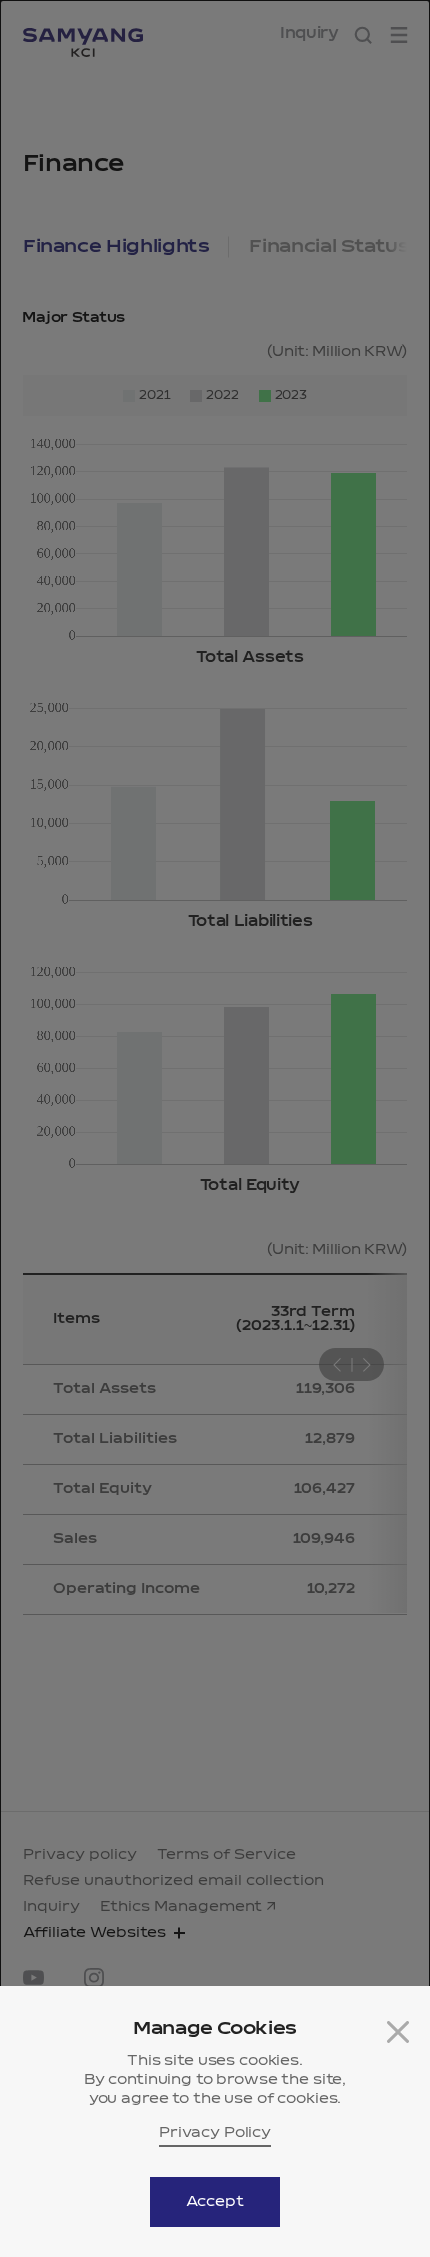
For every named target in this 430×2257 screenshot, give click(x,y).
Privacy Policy (215, 2133)
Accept (214, 2202)
